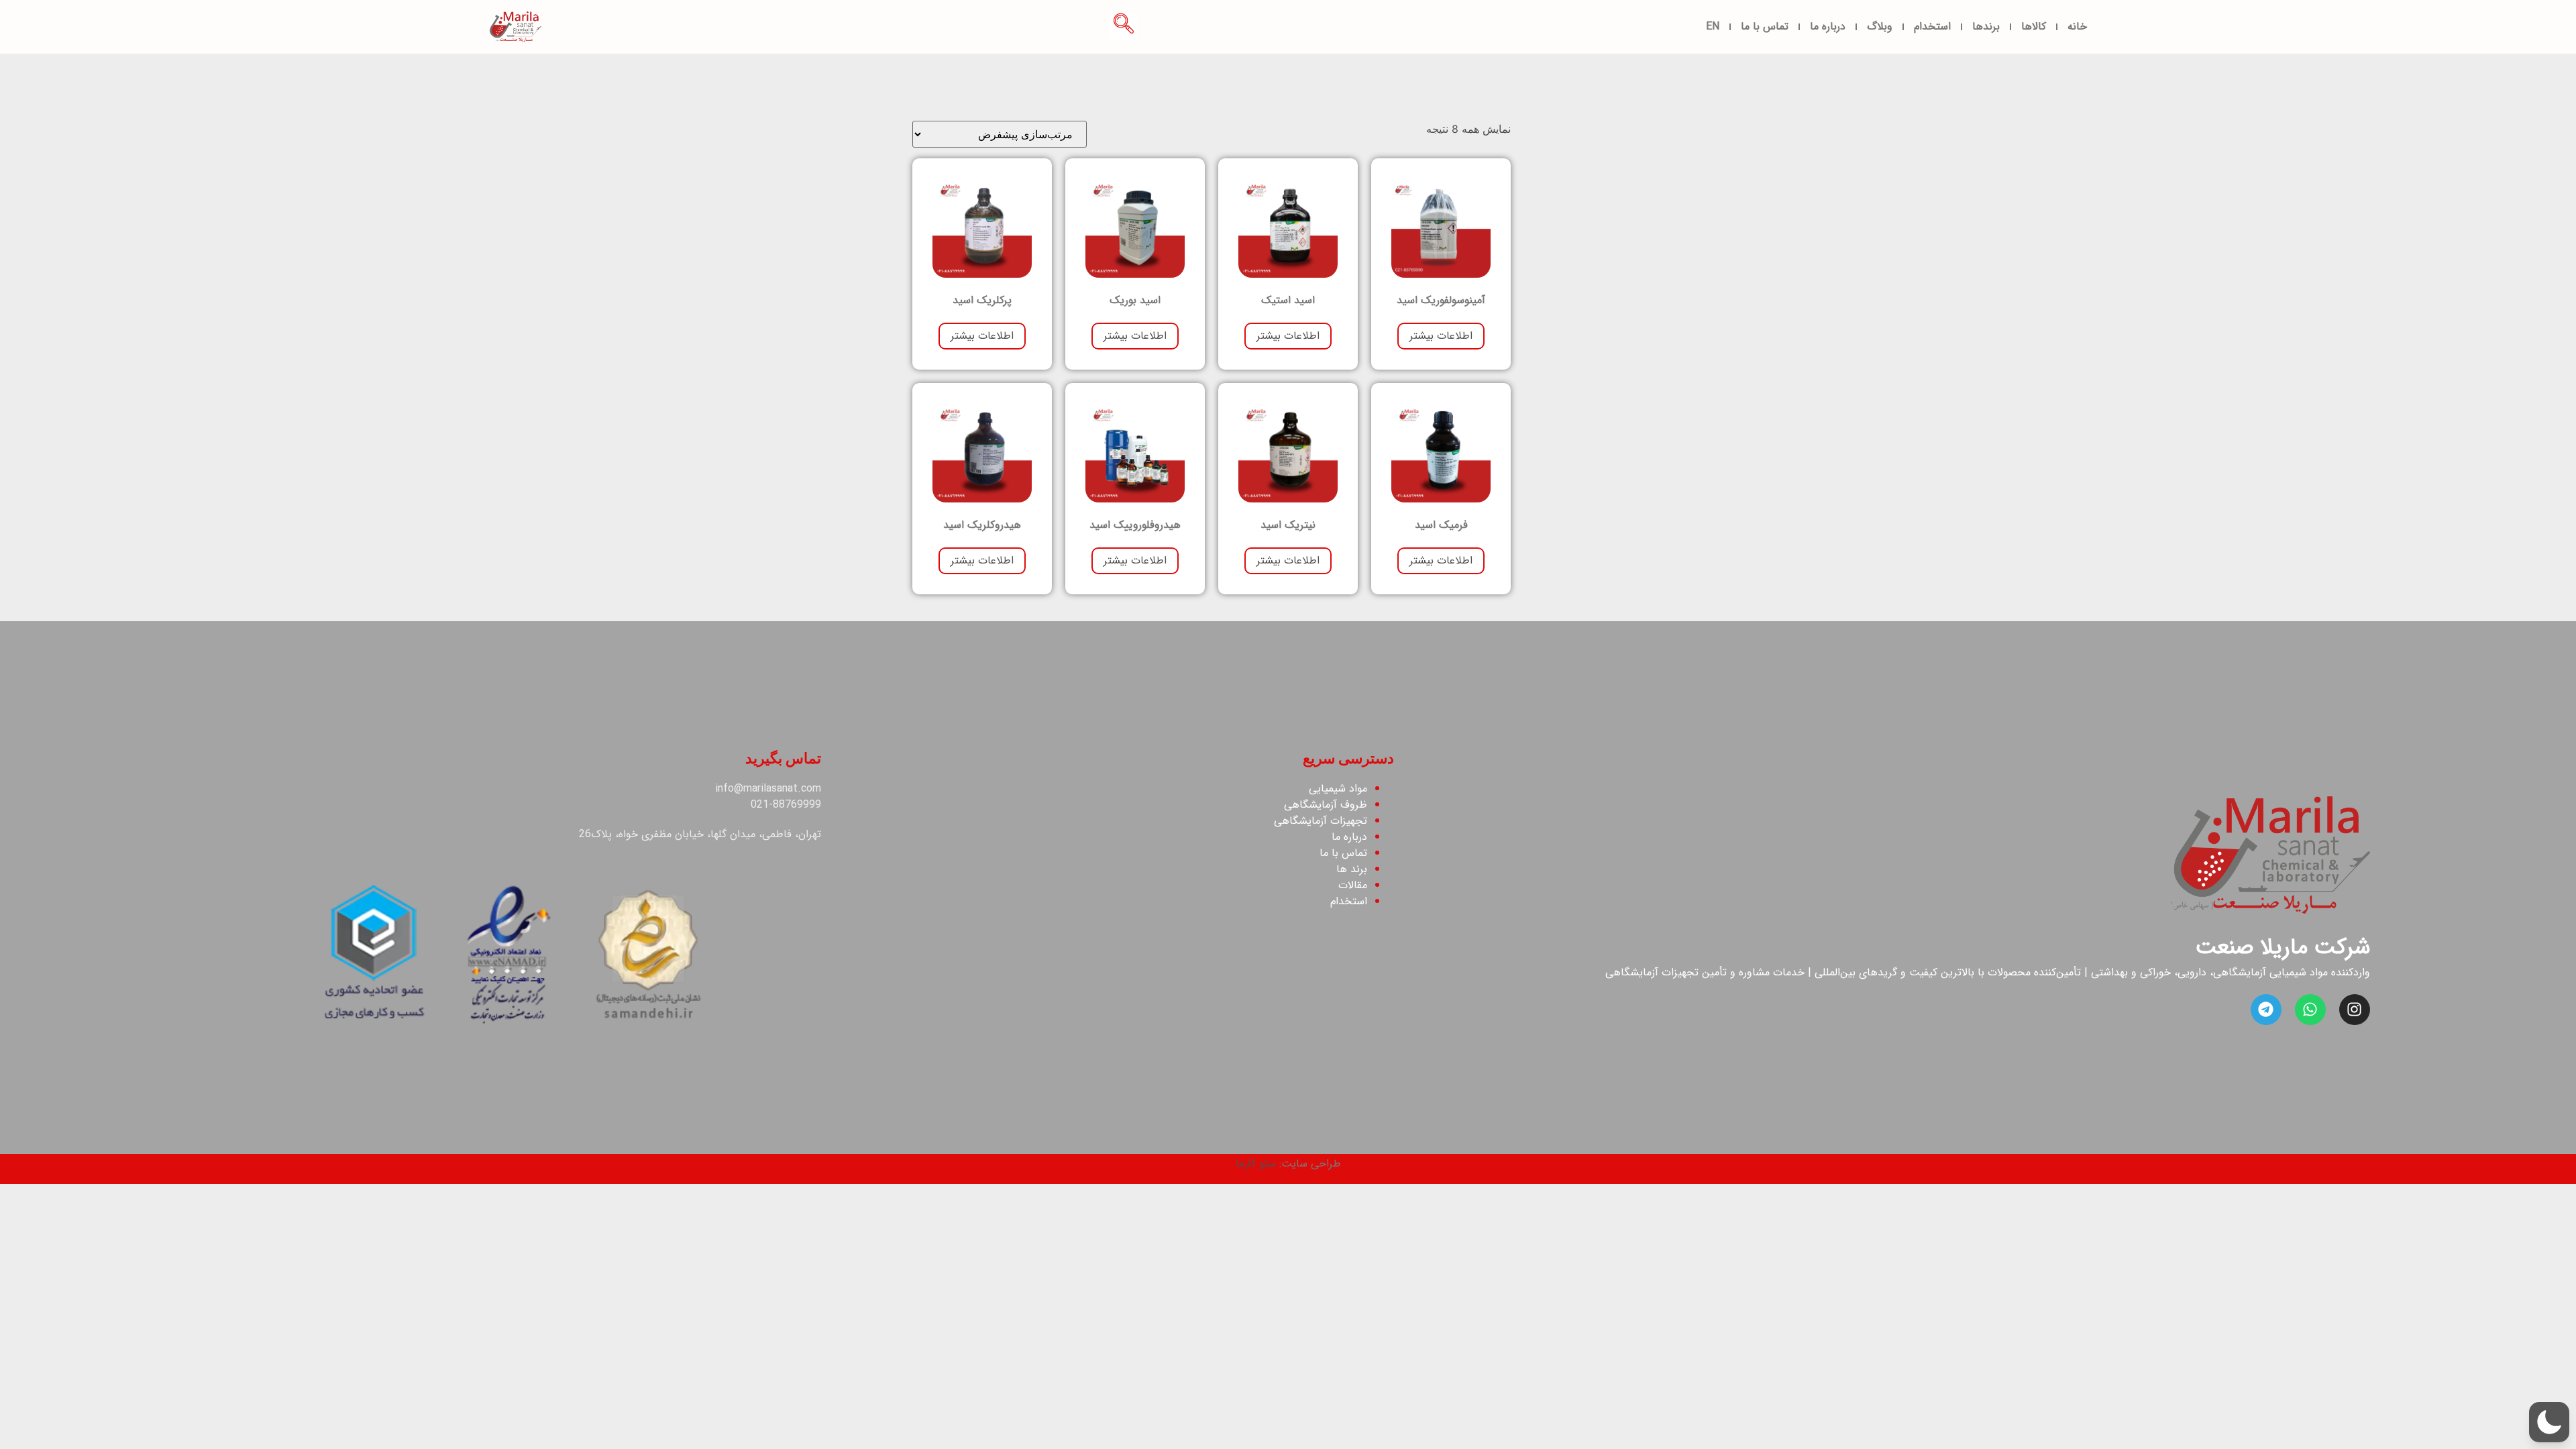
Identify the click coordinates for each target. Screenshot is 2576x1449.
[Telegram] (2266, 1010)
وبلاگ (1880, 26)
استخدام (1932, 26)
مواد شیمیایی (1338, 789)
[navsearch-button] (1124, 27)
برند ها (1352, 869)
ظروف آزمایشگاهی (1326, 805)
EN (1713, 26)
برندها (1986, 26)
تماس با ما (1765, 26)
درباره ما (1828, 26)
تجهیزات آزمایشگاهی (1319, 821)
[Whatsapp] (2310, 1010)
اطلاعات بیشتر (1441, 336)
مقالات (1351, 885)
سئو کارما (1256, 1164)
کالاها (2034, 26)
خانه (2077, 26)
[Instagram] (2355, 1010)
